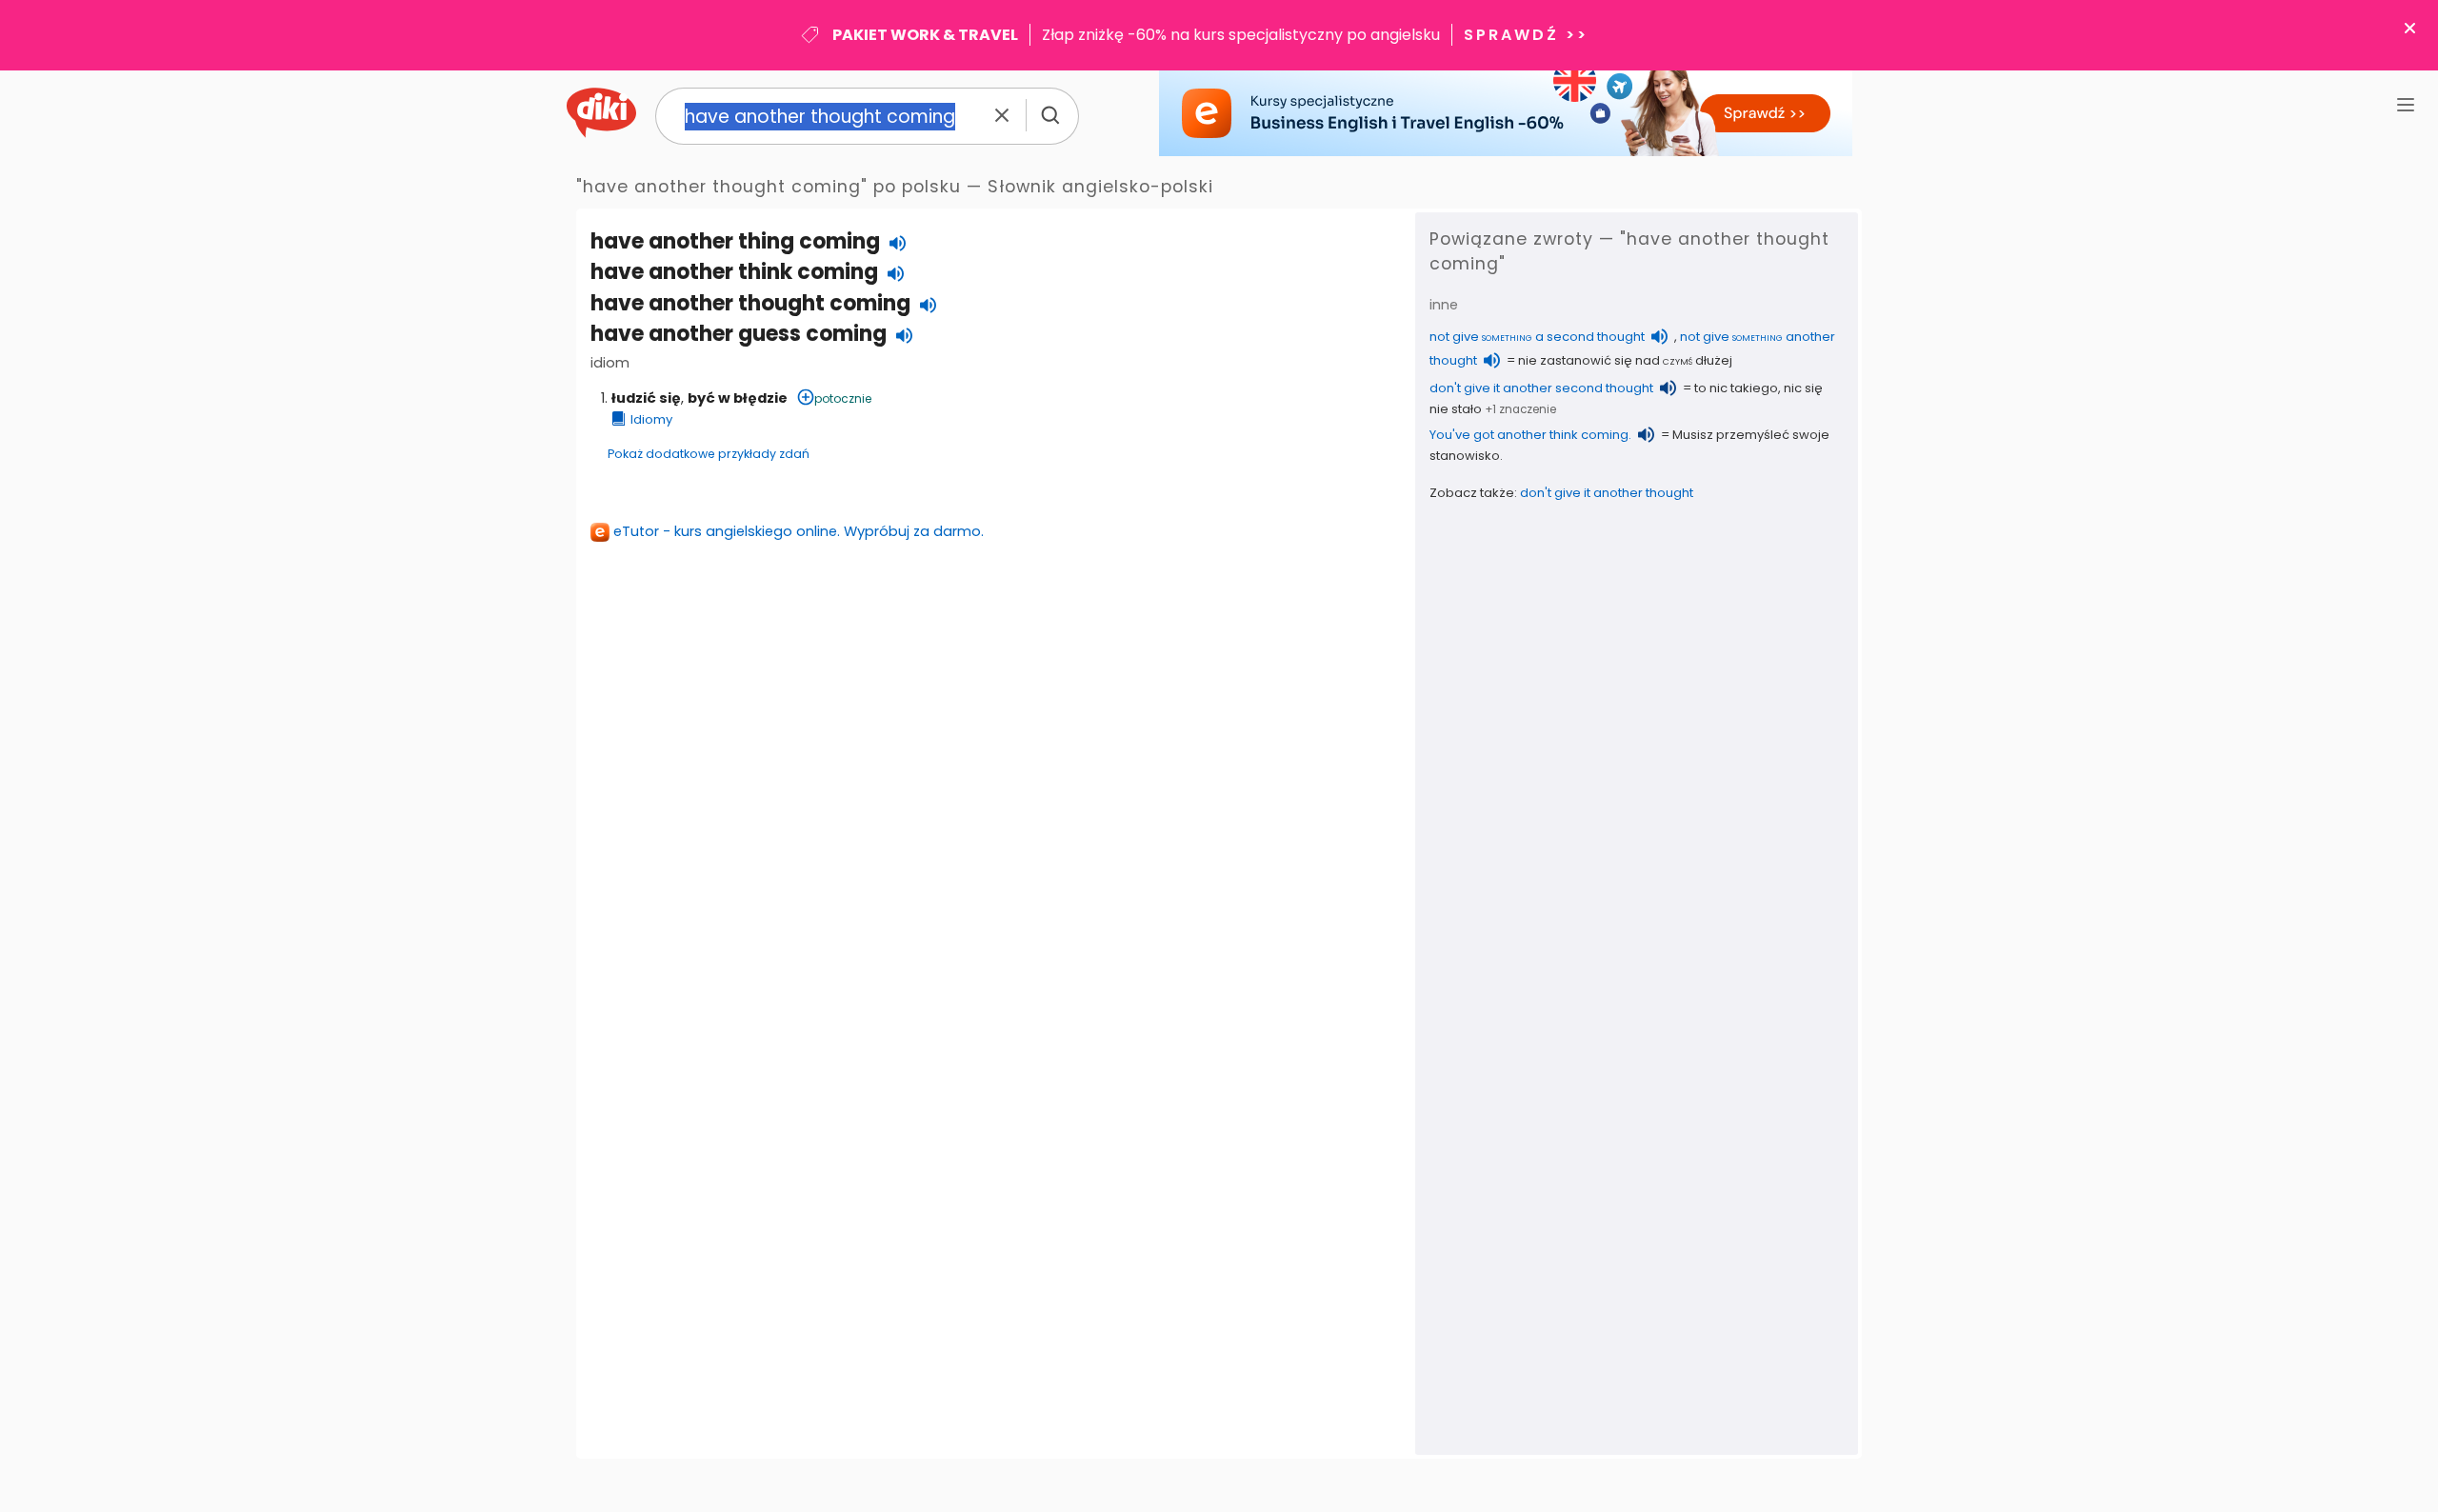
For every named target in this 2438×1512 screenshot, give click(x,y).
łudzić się (646, 398)
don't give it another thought (1607, 493)
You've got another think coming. (1530, 435)
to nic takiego (1736, 388)
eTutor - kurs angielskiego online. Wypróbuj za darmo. (799, 531)
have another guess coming (739, 334)
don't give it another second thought (1541, 388)
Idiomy (651, 419)
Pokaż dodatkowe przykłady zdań (709, 454)
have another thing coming (735, 241)
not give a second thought (1537, 337)
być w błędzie (738, 398)
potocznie (843, 398)
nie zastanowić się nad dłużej (1625, 360)
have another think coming (734, 272)
